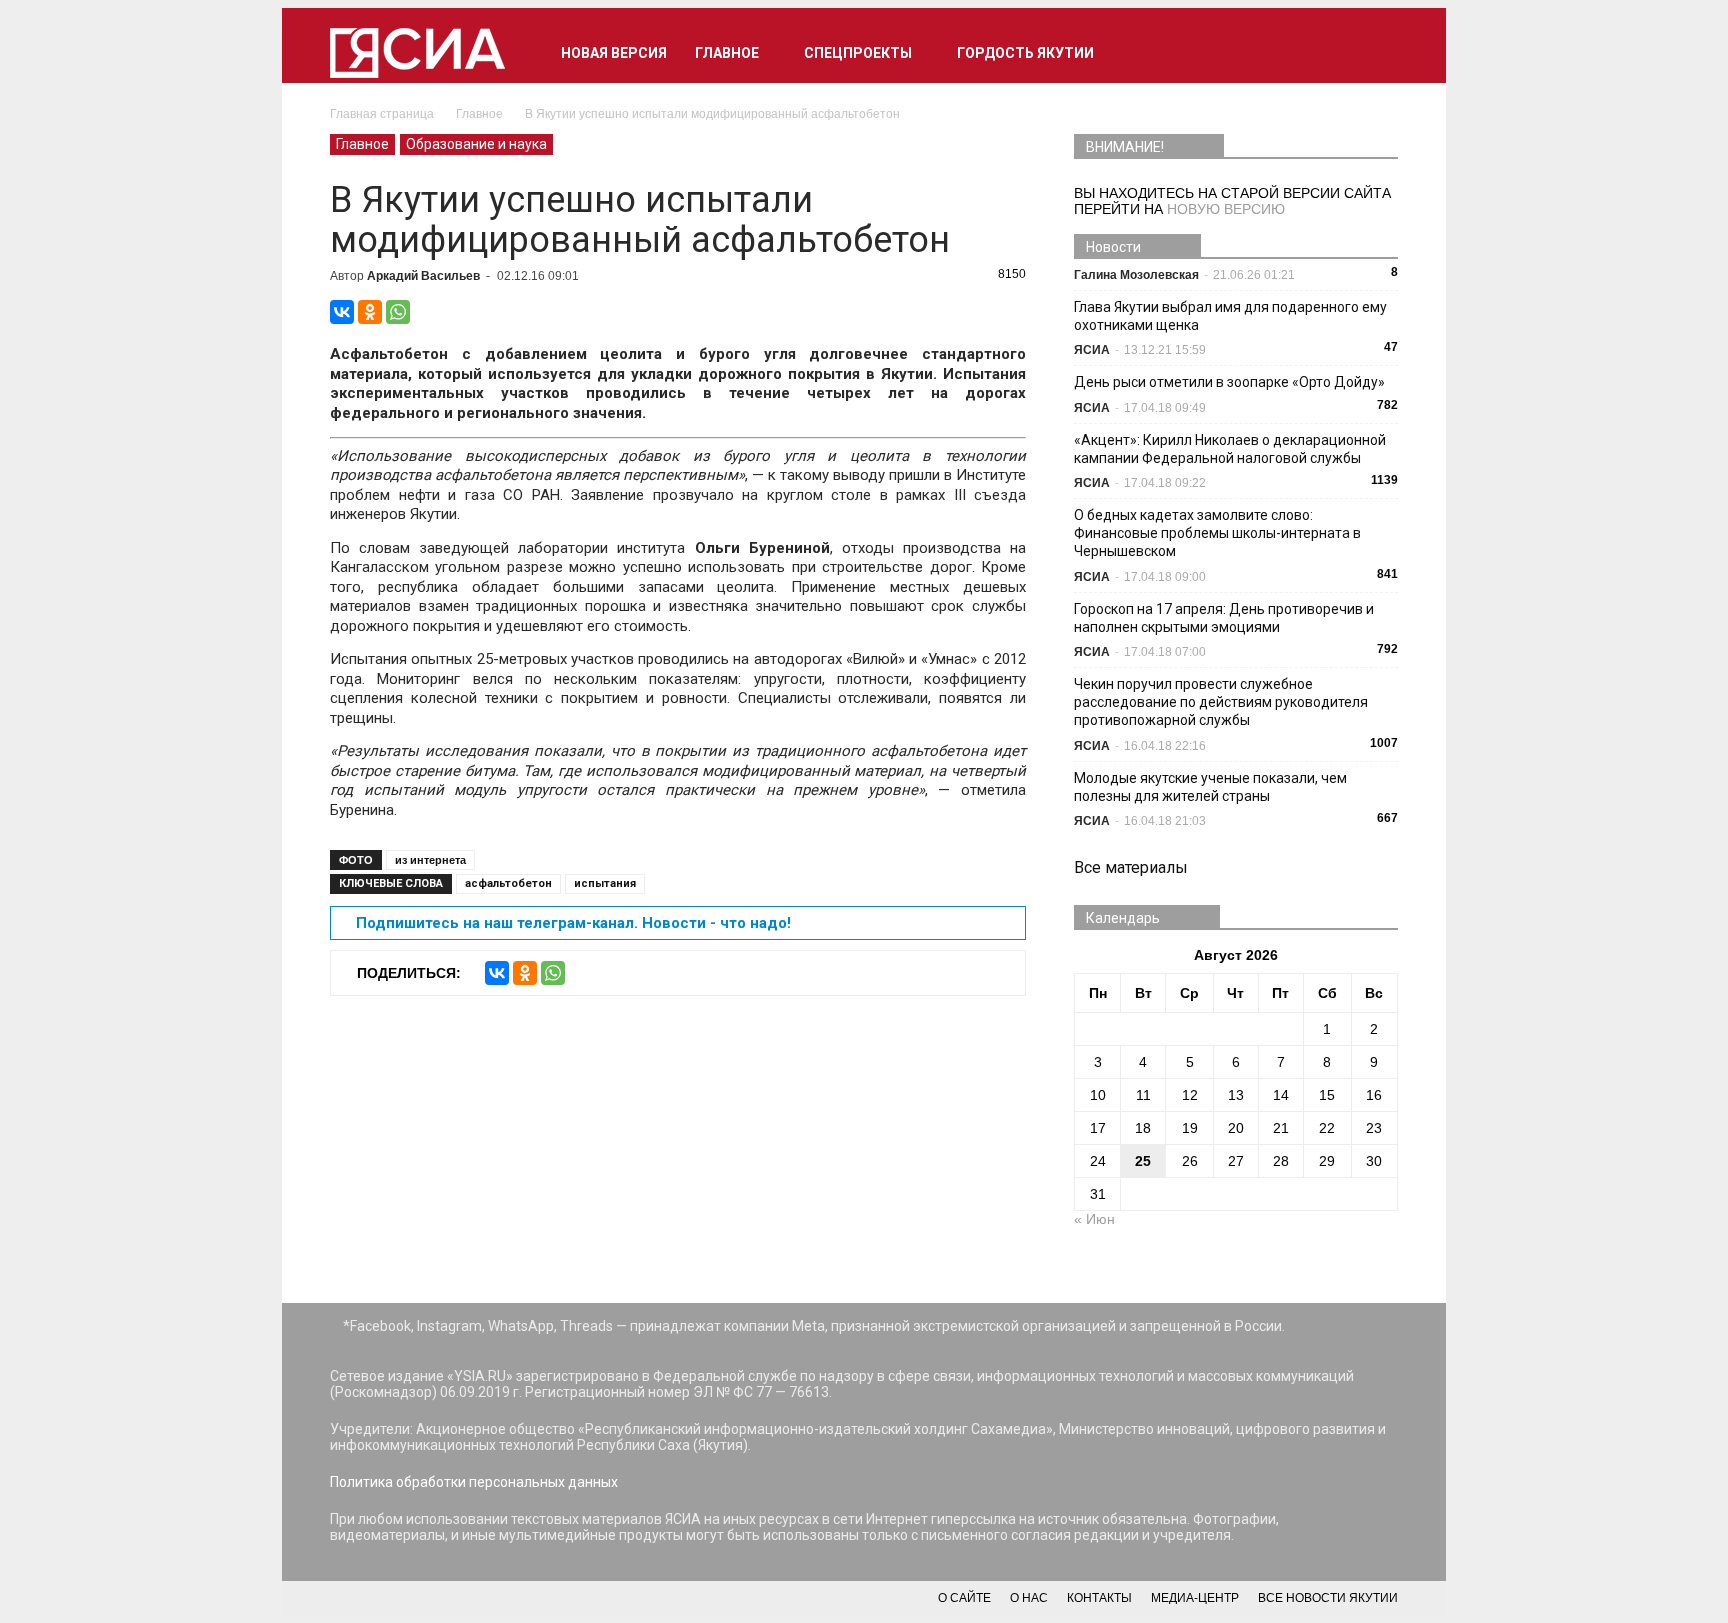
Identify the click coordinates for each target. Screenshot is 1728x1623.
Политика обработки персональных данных (474, 1482)
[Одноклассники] (370, 312)
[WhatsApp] (398, 312)
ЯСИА (1092, 350)
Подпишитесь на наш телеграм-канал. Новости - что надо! (573, 923)
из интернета (430, 860)
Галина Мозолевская (1136, 275)
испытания (605, 883)
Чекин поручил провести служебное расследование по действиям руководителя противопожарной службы (1221, 702)
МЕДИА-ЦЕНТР (1195, 1598)
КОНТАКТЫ (1099, 1598)
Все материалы (1131, 867)
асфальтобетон (508, 883)
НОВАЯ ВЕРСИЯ (614, 53)
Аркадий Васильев (423, 276)
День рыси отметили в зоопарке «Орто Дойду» (1229, 382)
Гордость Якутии (1025, 53)
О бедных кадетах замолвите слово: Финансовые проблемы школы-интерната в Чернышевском (1217, 533)
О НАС (1029, 1598)
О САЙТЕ (964, 1598)
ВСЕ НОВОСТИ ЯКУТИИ (1328, 1598)
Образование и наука (476, 144)
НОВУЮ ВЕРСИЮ (1226, 209)
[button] (1374, 53)
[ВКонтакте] (342, 312)
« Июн (1094, 1219)
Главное (727, 53)
